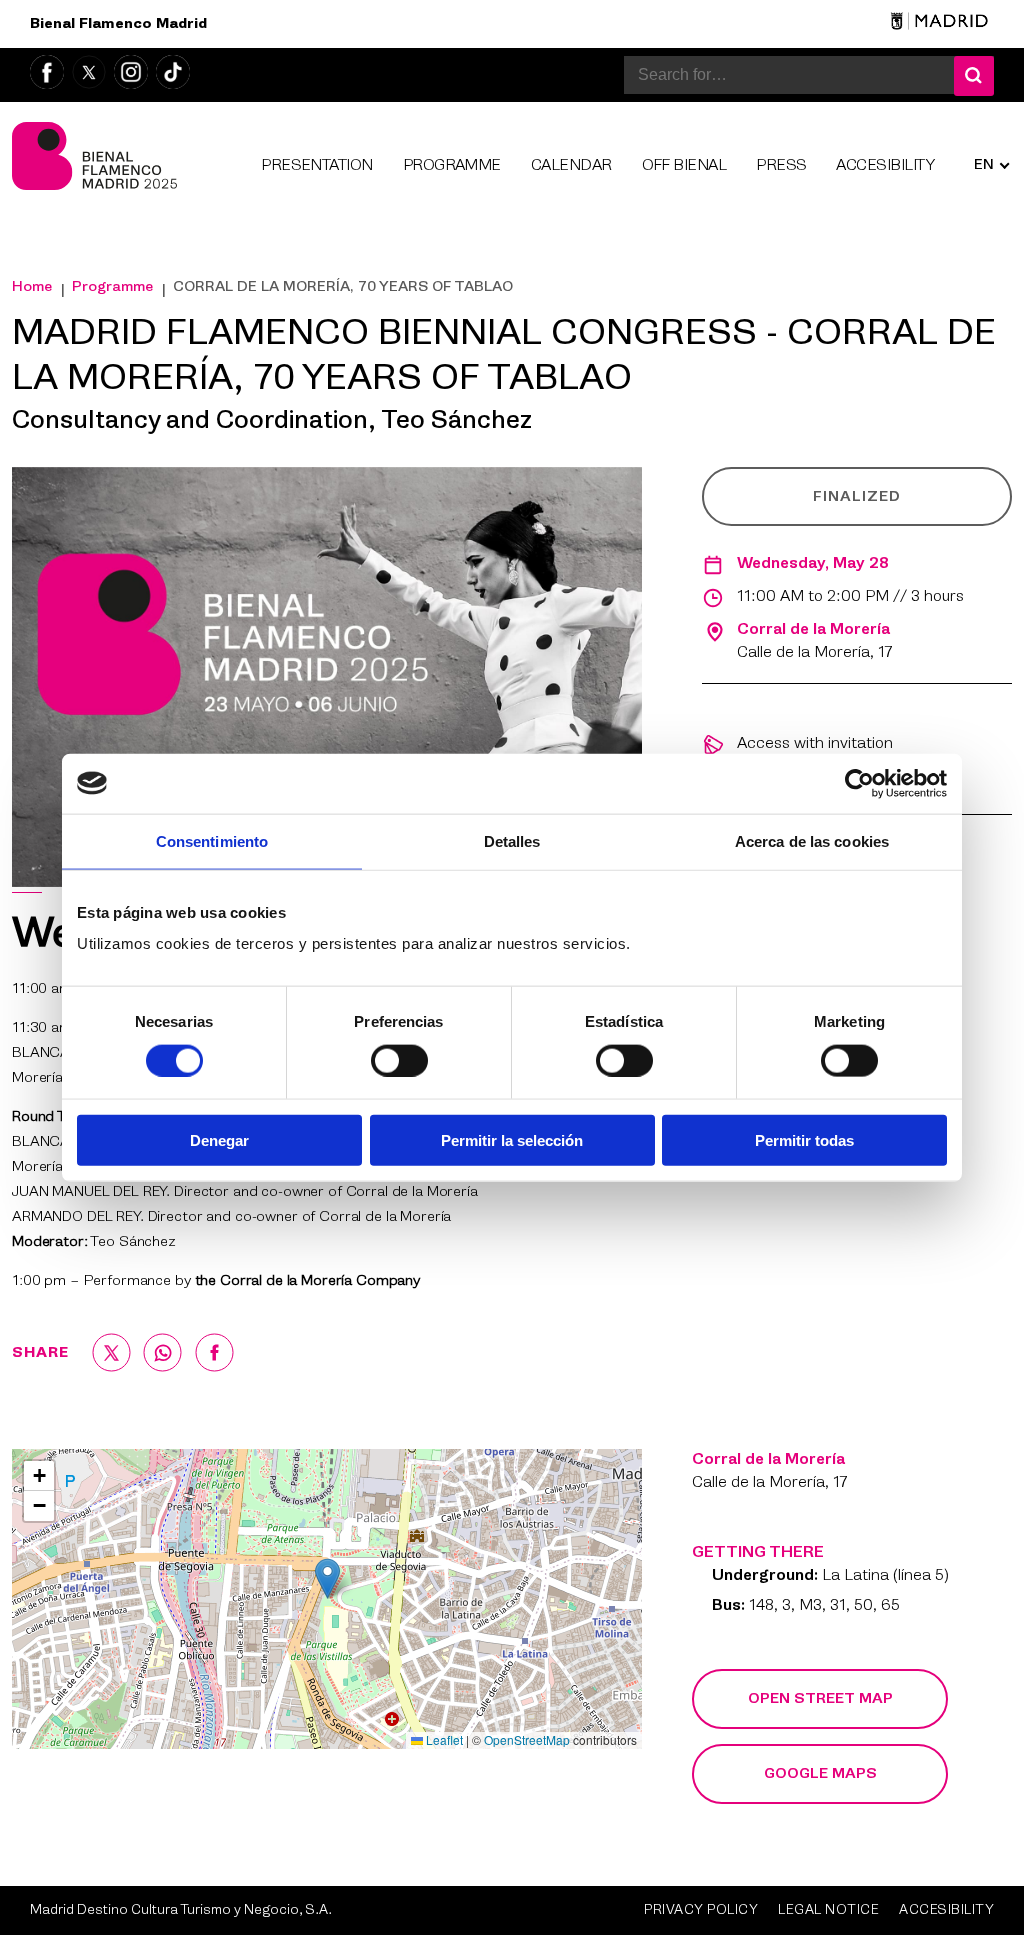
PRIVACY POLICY (701, 1910)
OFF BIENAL (684, 166)
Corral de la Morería (813, 630)
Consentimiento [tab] (212, 840)
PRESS (781, 166)
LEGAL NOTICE (828, 1910)
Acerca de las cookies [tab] (812, 840)
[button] (327, 1578)
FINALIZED (857, 497)
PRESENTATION (317, 166)
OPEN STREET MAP (820, 1699)
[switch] (399, 1060)
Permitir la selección (512, 1140)
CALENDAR (571, 166)
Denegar (219, 1140)
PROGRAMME (452, 166)
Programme (112, 287)
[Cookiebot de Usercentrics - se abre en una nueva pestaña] (859, 783)
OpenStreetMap (527, 1739)
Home (32, 287)
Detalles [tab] (512, 840)
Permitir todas (804, 1140)
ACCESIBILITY (885, 166)
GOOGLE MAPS (820, 1774)
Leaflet (443, 1739)
